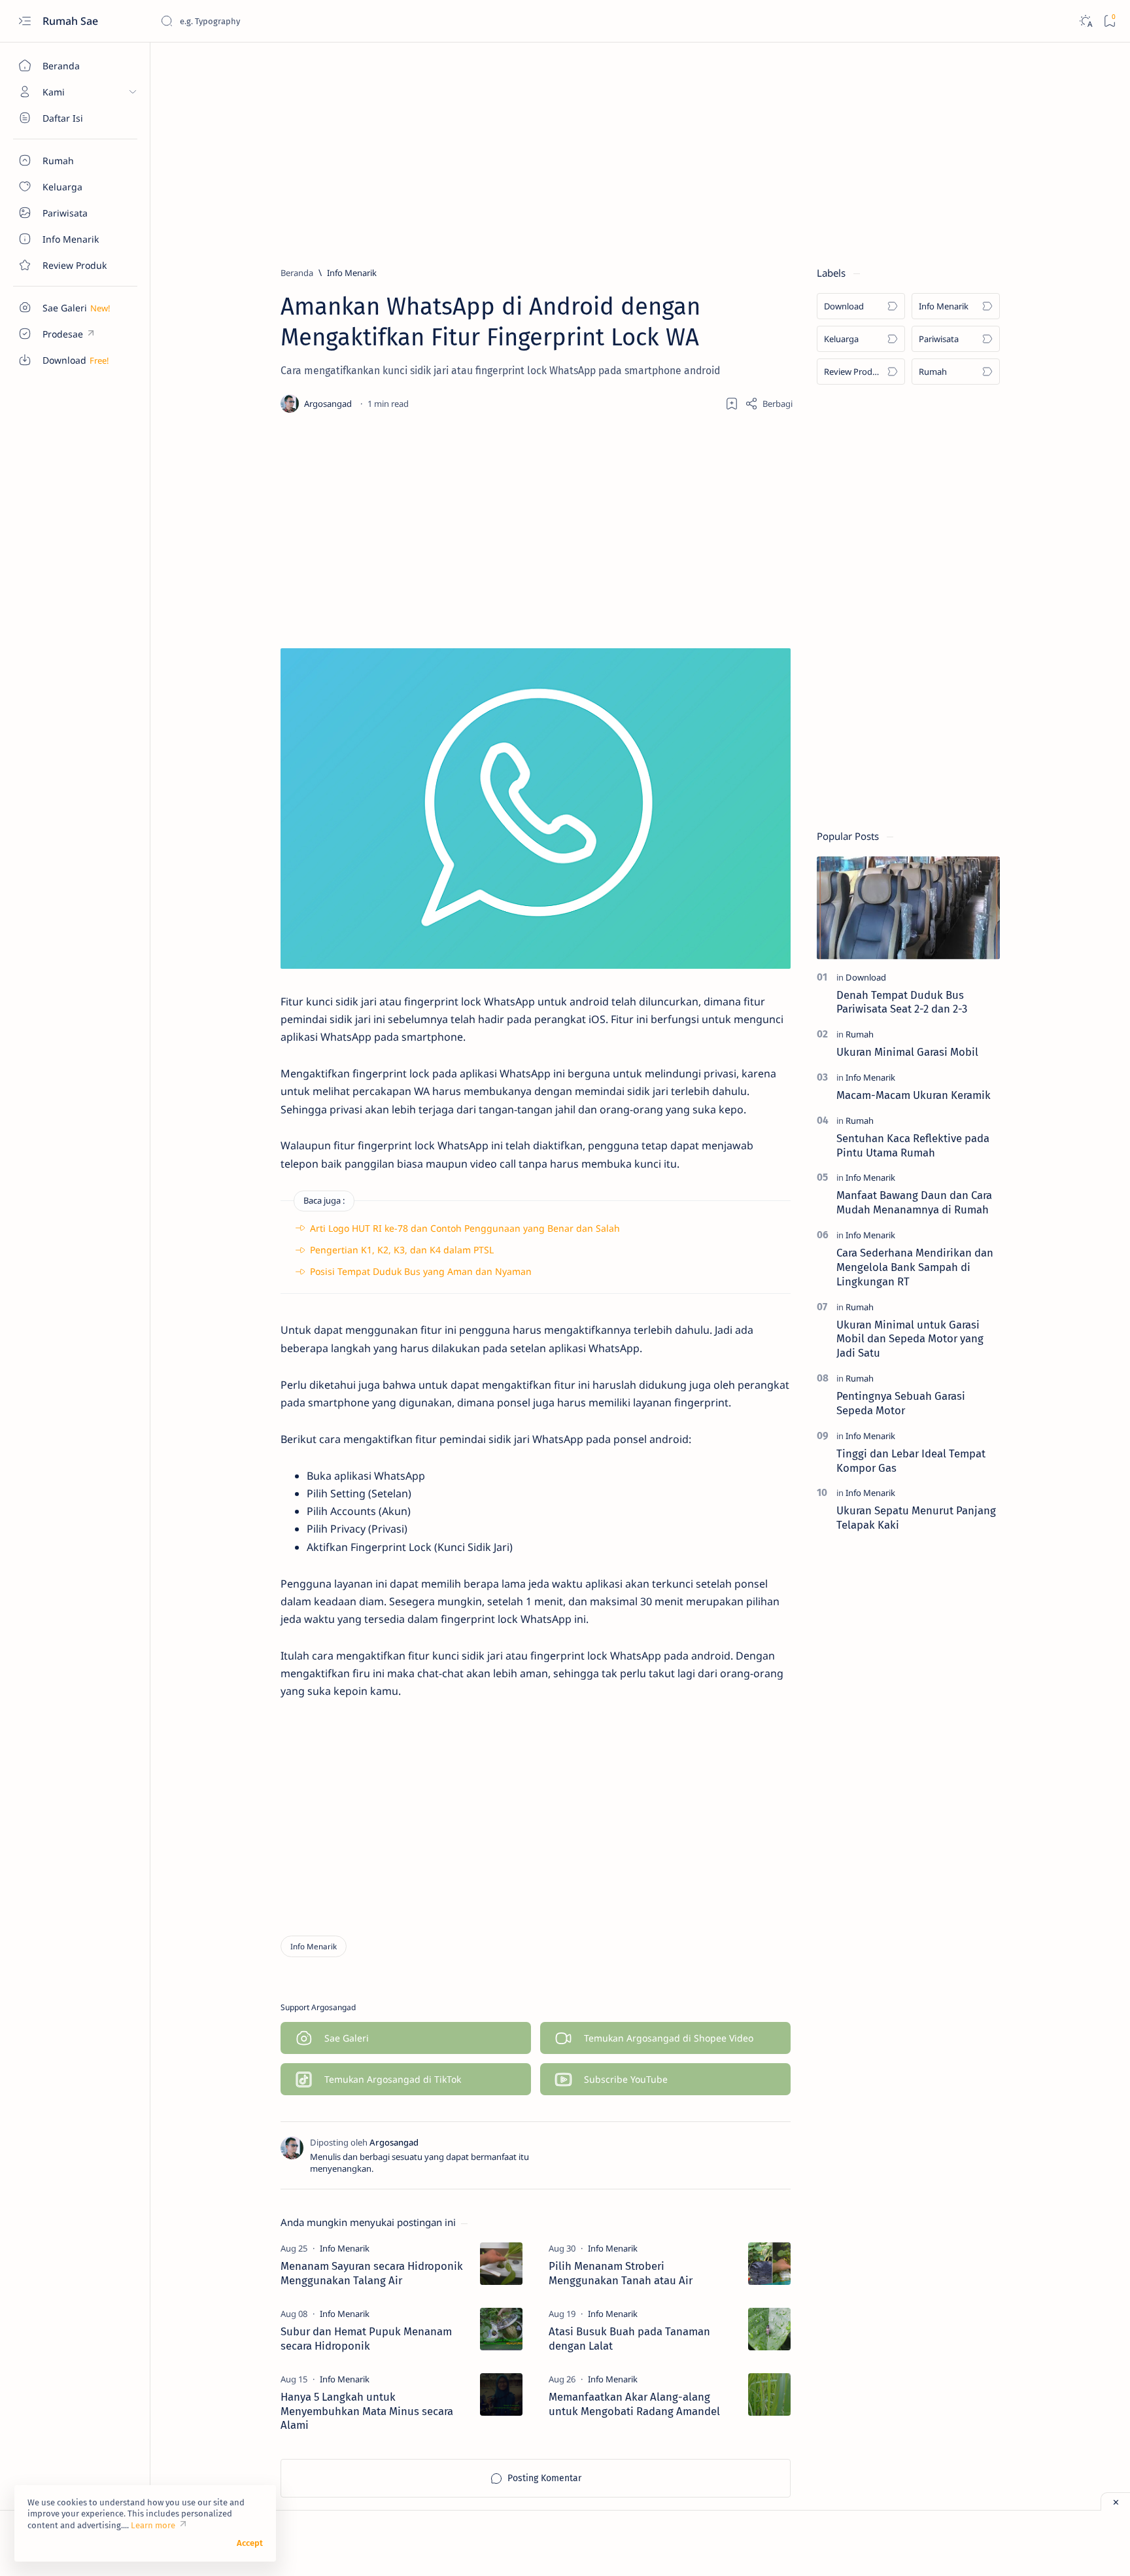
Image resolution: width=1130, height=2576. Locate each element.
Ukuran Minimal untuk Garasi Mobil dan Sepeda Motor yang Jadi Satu (910, 1339)
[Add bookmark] (732, 404)
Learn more (153, 2525)
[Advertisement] (622, 148)
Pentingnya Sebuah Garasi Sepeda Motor (901, 1403)
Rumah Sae (72, 21)
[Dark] (1085, 21)
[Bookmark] (1109, 21)
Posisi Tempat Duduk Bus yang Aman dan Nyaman (421, 1271)
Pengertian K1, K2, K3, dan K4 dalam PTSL (402, 1250)
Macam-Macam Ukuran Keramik (914, 1095)
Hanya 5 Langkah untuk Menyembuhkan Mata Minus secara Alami (367, 2411)
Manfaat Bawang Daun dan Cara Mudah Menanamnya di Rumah (914, 1203)
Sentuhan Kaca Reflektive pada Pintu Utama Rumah (913, 1145)
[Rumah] (860, 1034)
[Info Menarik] (314, 1946)
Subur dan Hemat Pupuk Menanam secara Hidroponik (366, 2339)
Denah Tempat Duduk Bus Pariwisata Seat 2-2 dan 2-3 (902, 1002)
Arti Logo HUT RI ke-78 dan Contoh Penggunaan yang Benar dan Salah (465, 1228)
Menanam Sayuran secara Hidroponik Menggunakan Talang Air (372, 2273)
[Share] (769, 404)
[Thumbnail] (501, 2264)
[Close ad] (1115, 2501)
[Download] (866, 977)
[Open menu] (25, 21)
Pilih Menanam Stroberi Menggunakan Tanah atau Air (621, 2273)
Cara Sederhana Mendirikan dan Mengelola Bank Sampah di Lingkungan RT (915, 1267)
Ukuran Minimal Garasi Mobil (907, 1052)
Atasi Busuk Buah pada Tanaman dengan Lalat (629, 2339)
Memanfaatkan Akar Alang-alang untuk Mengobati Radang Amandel (634, 2404)
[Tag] (345, 2248)
